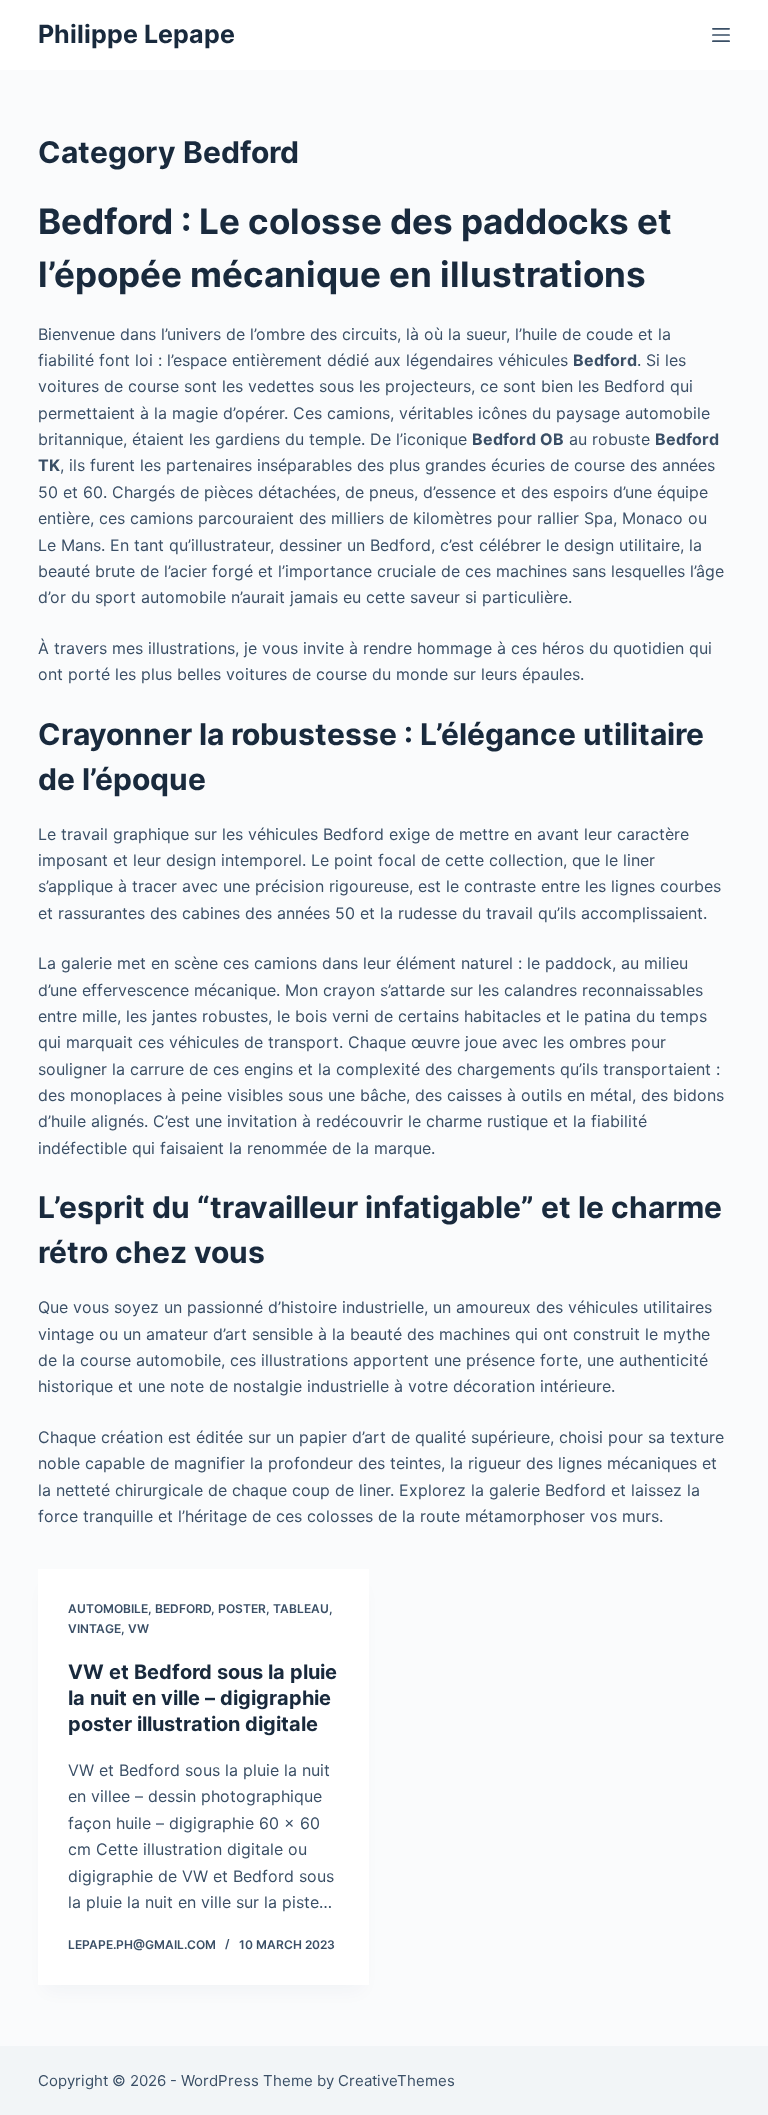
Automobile (108, 1608)
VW (138, 1628)
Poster (242, 1608)
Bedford (183, 1608)
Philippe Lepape (136, 34)
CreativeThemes (396, 2080)
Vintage (94, 1628)
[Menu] (721, 35)
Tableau (301, 1608)
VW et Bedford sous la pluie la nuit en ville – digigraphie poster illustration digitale (202, 1698)
